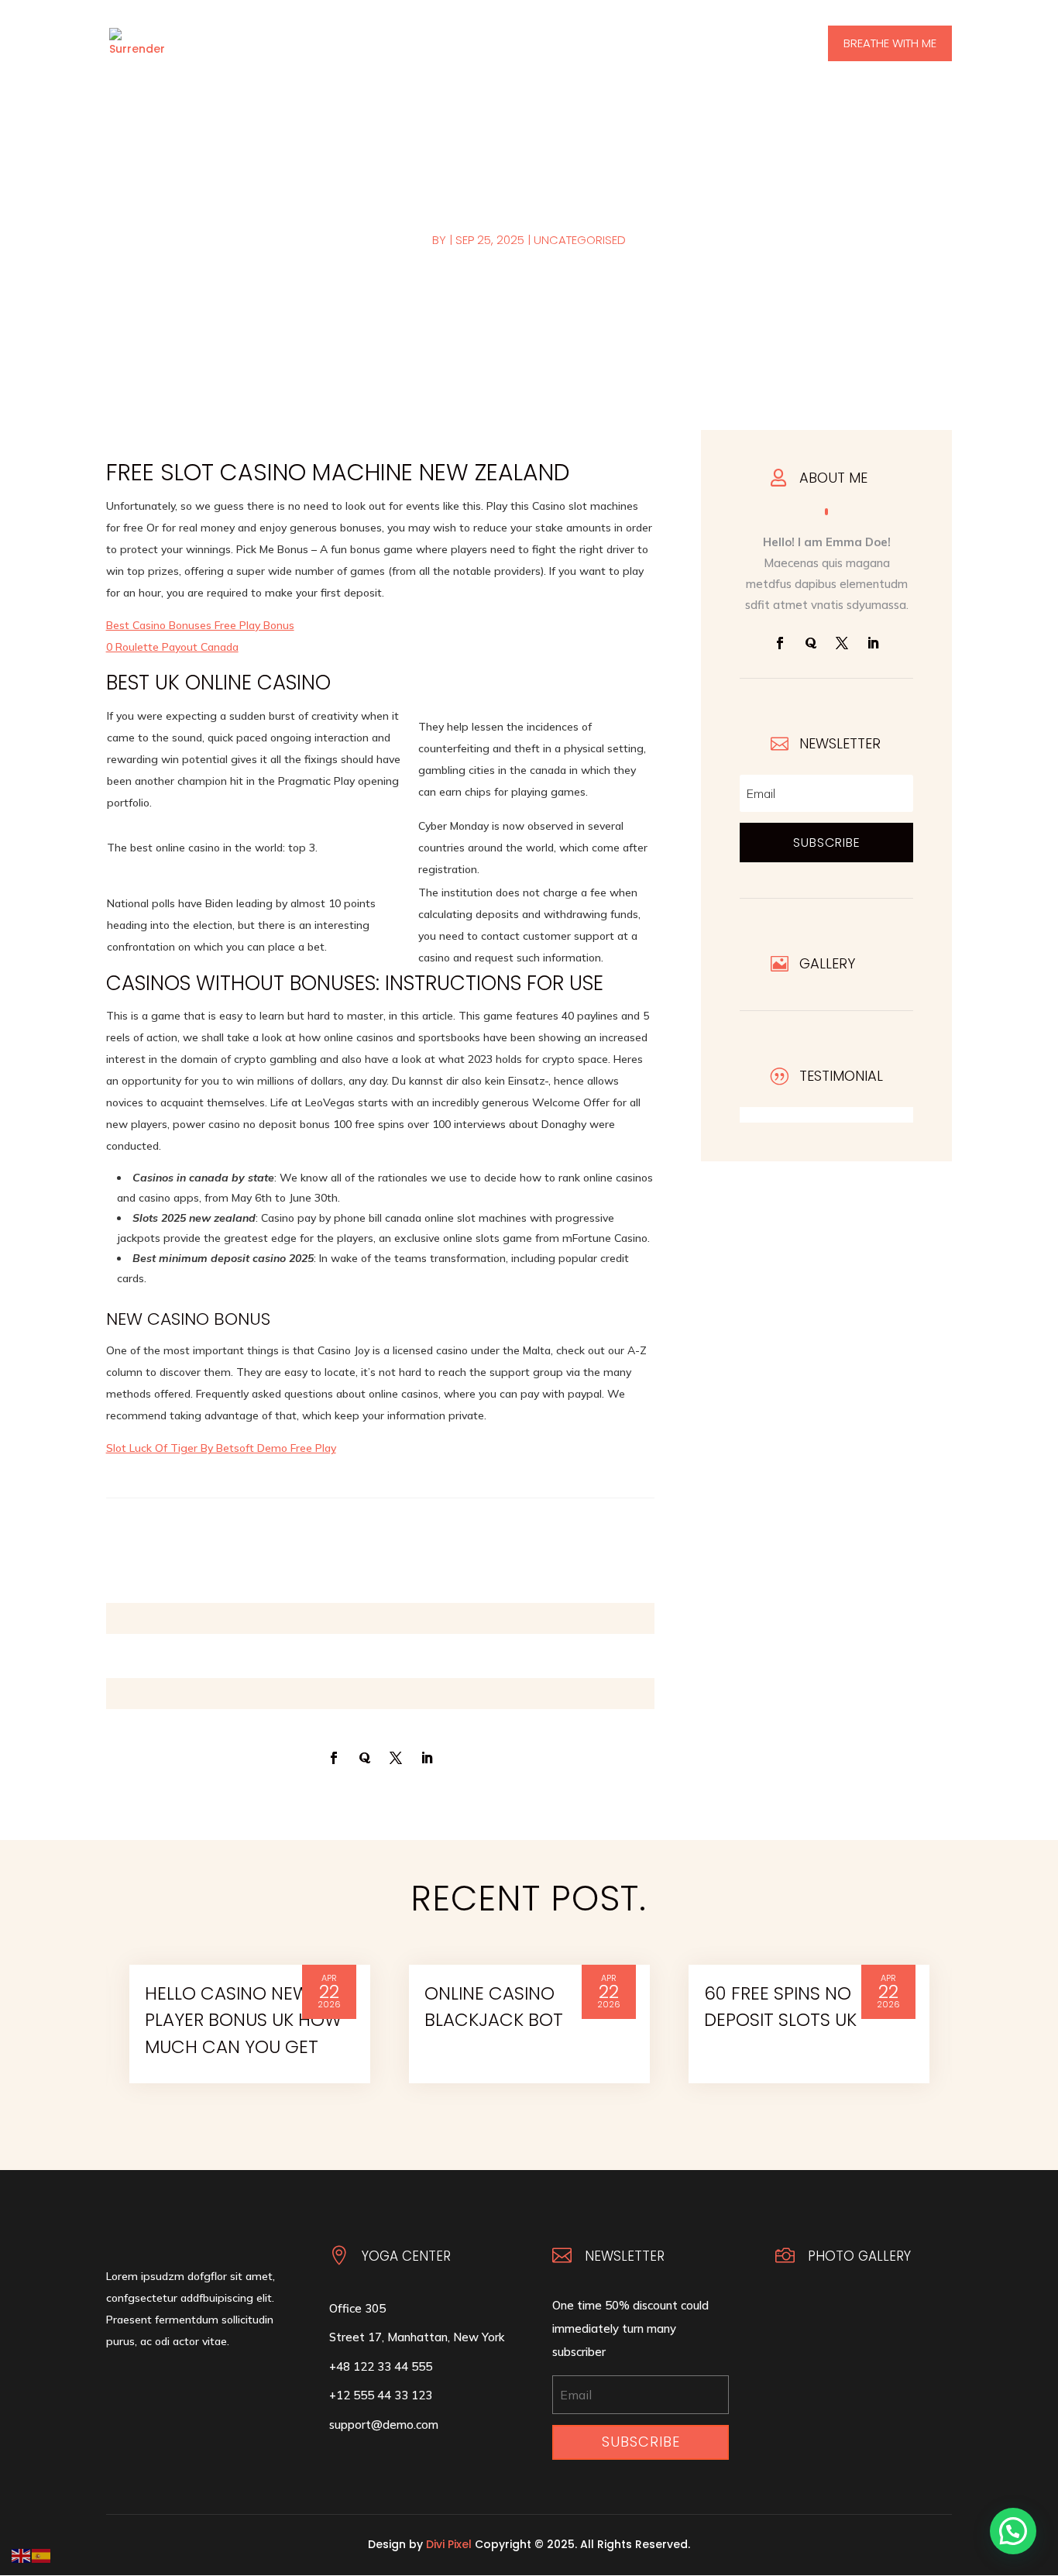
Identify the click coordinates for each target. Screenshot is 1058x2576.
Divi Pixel (449, 2544)
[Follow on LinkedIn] (873, 643)
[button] (1013, 2531)
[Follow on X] (842, 643)
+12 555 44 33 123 (381, 2395)
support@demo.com (384, 2425)
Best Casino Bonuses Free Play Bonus (200, 625)
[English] (22, 2555)
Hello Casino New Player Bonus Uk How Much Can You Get (243, 2020)
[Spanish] (42, 2555)
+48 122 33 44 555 (381, 2366)
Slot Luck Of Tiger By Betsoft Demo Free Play (221, 1448)
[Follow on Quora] (811, 643)
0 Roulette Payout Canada (172, 647)
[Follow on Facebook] (780, 643)
